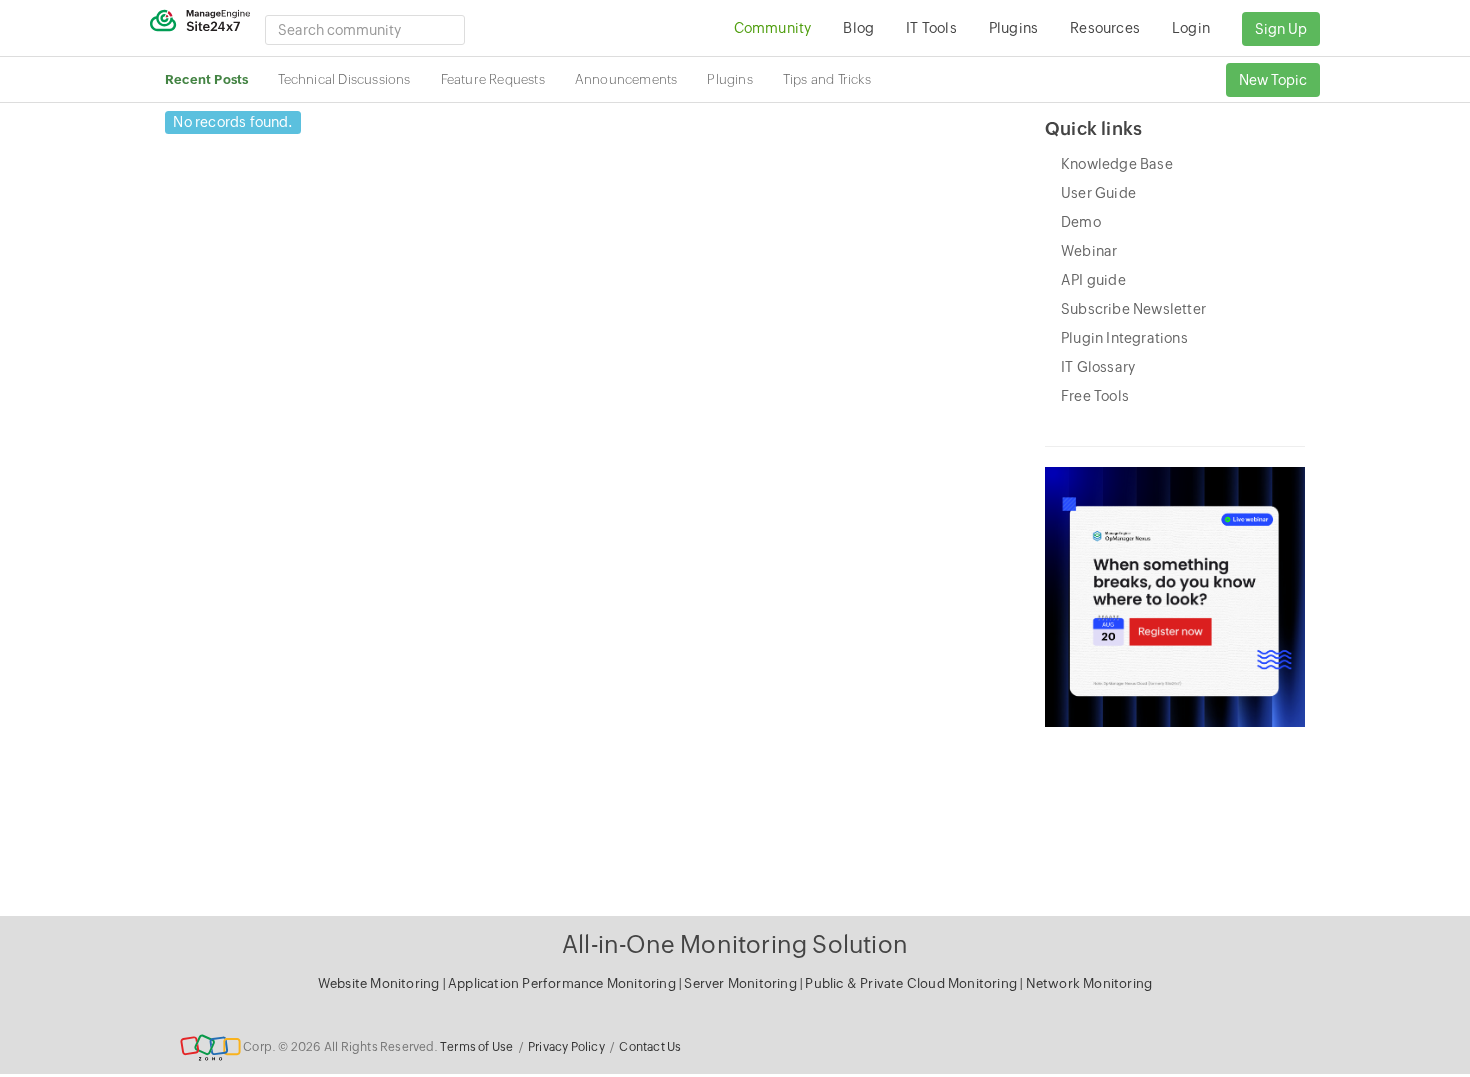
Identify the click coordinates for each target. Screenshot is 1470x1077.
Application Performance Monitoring (563, 983)
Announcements (626, 79)
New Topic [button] (1273, 80)
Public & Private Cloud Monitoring (912, 983)
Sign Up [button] (1281, 29)
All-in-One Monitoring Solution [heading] (735, 944)
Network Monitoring (1089, 983)
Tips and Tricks (827, 79)
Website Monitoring (379, 983)
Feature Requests (493, 79)
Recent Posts (206, 79)
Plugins (729, 79)
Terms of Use (476, 1047)
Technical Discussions (344, 79)
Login (1191, 28)
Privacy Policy (566, 1047)
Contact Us (650, 1047)
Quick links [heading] (1093, 128)
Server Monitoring (742, 983)
